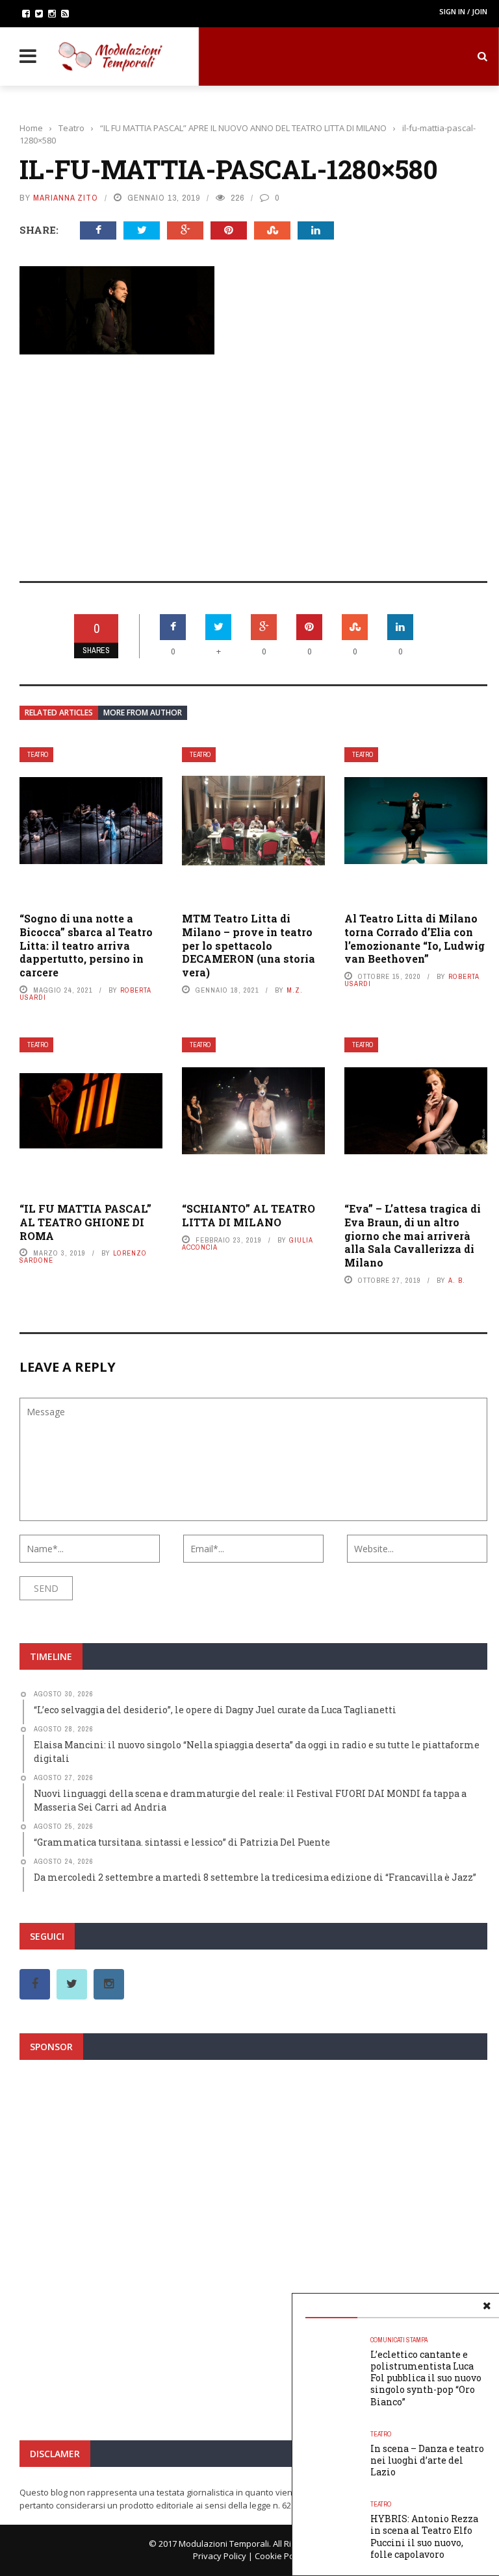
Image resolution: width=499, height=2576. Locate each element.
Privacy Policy (220, 2556)
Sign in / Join (463, 11)
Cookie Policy (281, 2556)
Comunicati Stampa (399, 2340)
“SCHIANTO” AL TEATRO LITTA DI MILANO (249, 1215)
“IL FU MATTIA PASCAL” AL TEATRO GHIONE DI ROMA (85, 1222)
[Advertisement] (253, 459)
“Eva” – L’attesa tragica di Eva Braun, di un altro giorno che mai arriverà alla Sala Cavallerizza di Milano (413, 1235)
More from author (143, 712)
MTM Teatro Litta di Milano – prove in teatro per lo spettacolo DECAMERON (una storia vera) (249, 945)
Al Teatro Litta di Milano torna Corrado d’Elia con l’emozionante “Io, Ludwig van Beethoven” (415, 938)
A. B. (457, 1280)
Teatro (38, 755)
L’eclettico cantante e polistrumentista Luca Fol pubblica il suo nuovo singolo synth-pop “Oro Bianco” (426, 2378)
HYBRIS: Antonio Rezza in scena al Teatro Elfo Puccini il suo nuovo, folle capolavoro (424, 2536)
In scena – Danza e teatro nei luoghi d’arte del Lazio (427, 2460)
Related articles (59, 712)
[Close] (487, 2306)
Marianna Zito (66, 198)
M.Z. (295, 990)
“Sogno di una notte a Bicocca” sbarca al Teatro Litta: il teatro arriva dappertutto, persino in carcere (86, 945)
